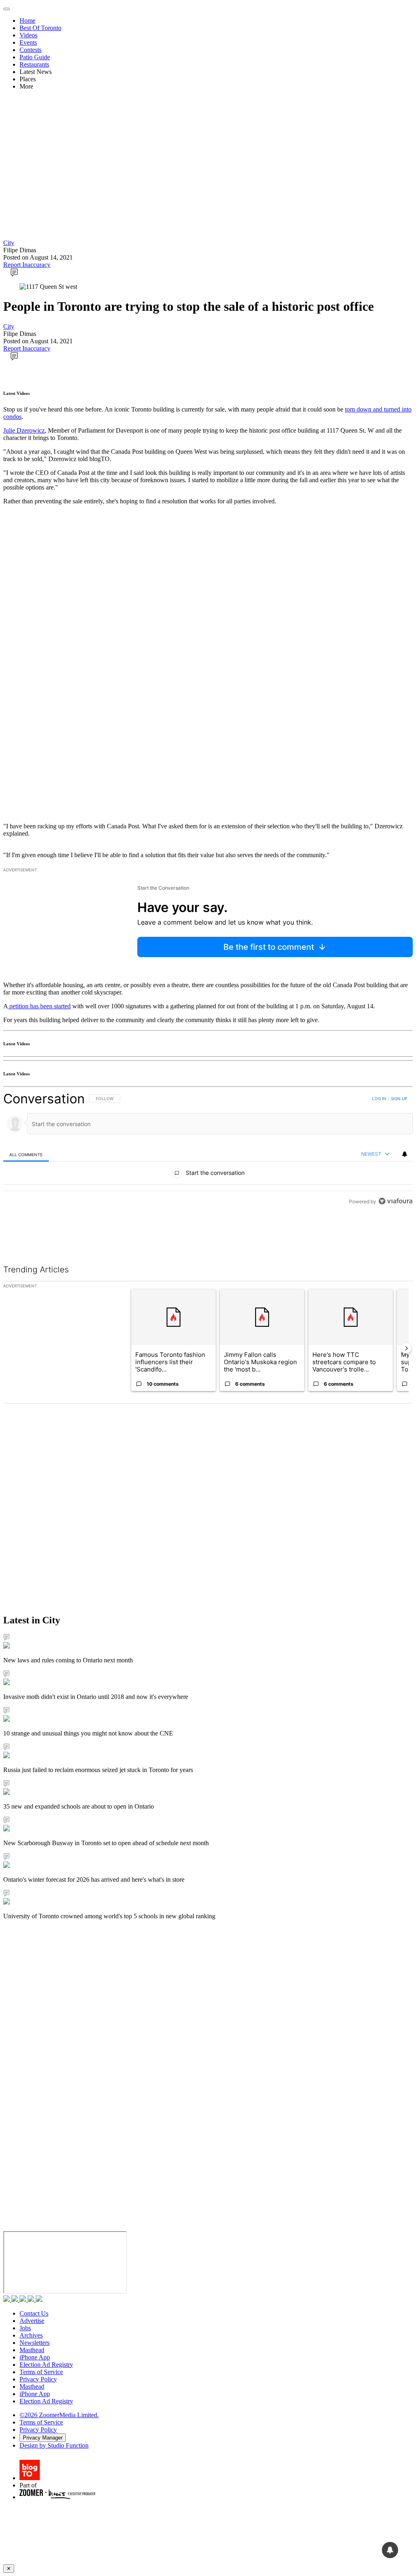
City (9, 243)
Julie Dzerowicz (24, 430)
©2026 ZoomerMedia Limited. (59, 2415)
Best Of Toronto (40, 28)
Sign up (399, 1098)
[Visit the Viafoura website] (395, 1238)
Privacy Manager (43, 2438)
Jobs (25, 2328)
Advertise (32, 2321)
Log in (379, 1098)
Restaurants (34, 64)
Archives (31, 2335)
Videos (28, 35)
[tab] (26, 1154)
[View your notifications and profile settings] (405, 1154)
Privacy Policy (38, 2379)
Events (28, 42)
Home (27, 21)
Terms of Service (41, 2372)
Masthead (32, 2350)
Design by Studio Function (54, 2445)
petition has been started (39, 1006)
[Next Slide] (406, 1348)
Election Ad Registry (46, 2365)
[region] (208, 1168)
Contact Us (34, 2313)
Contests (30, 50)
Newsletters (35, 2343)
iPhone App (35, 2357)
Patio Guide (35, 57)
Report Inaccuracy (27, 265)
